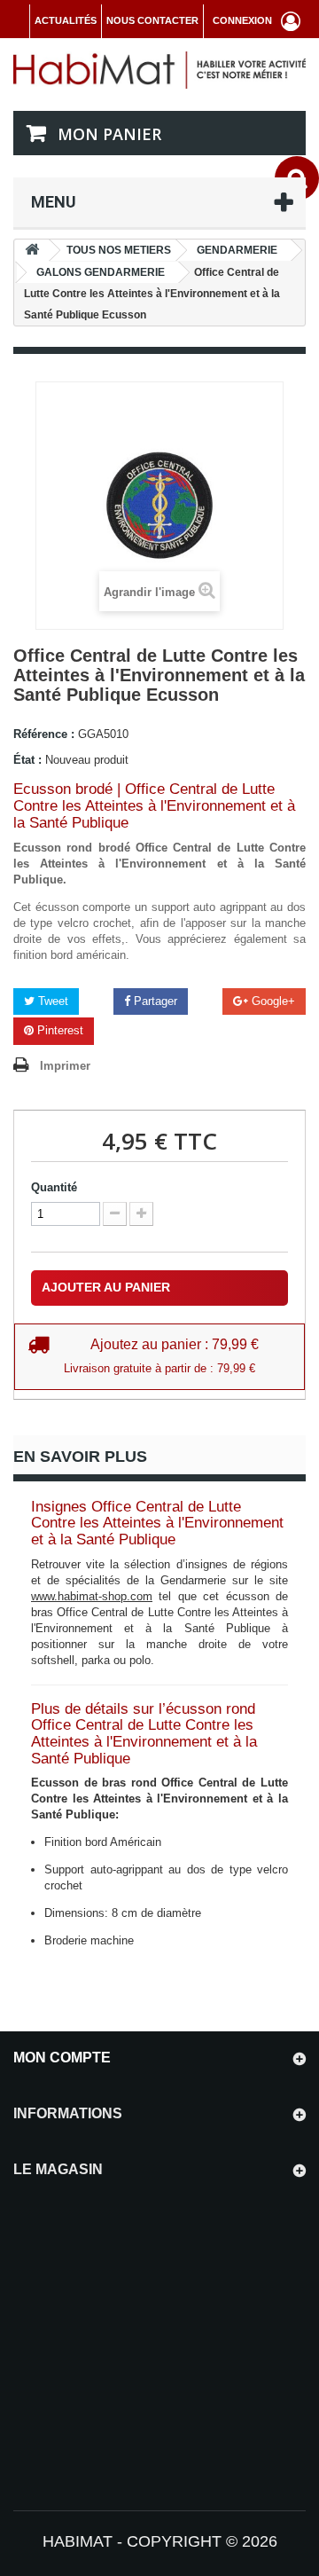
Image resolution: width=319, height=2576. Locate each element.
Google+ (272, 1001)
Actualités (66, 20)
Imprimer (65, 1066)
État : (27, 760)
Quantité (54, 1187)
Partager (154, 1001)
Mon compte (62, 2058)
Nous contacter (152, 20)
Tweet (51, 1001)
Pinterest (58, 1030)
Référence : (44, 734)
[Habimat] (159, 70)
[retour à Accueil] (32, 251)
